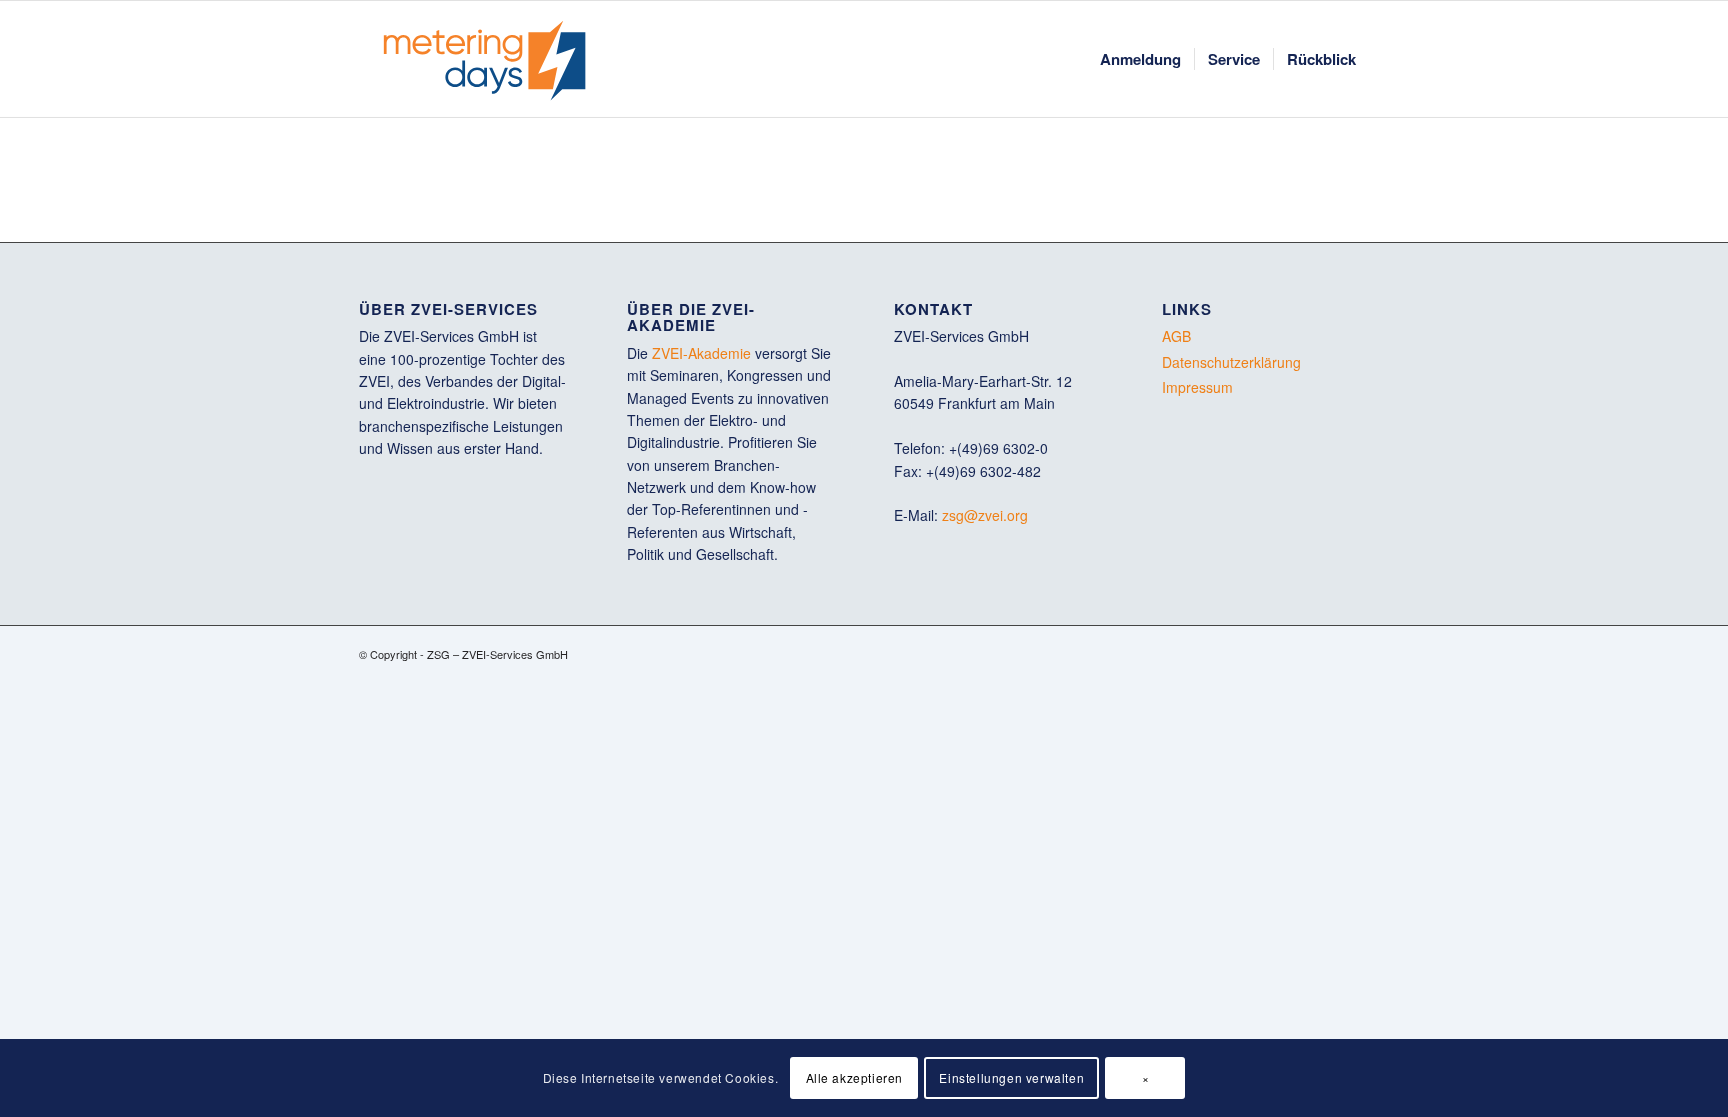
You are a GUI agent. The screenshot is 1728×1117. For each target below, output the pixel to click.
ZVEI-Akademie (701, 353)
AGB (1176, 336)
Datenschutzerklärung (1231, 362)
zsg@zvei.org (985, 515)
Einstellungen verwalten (1011, 1077)
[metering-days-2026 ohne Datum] (485, 59)
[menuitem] (1140, 59)
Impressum (1197, 387)
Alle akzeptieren (855, 1077)
